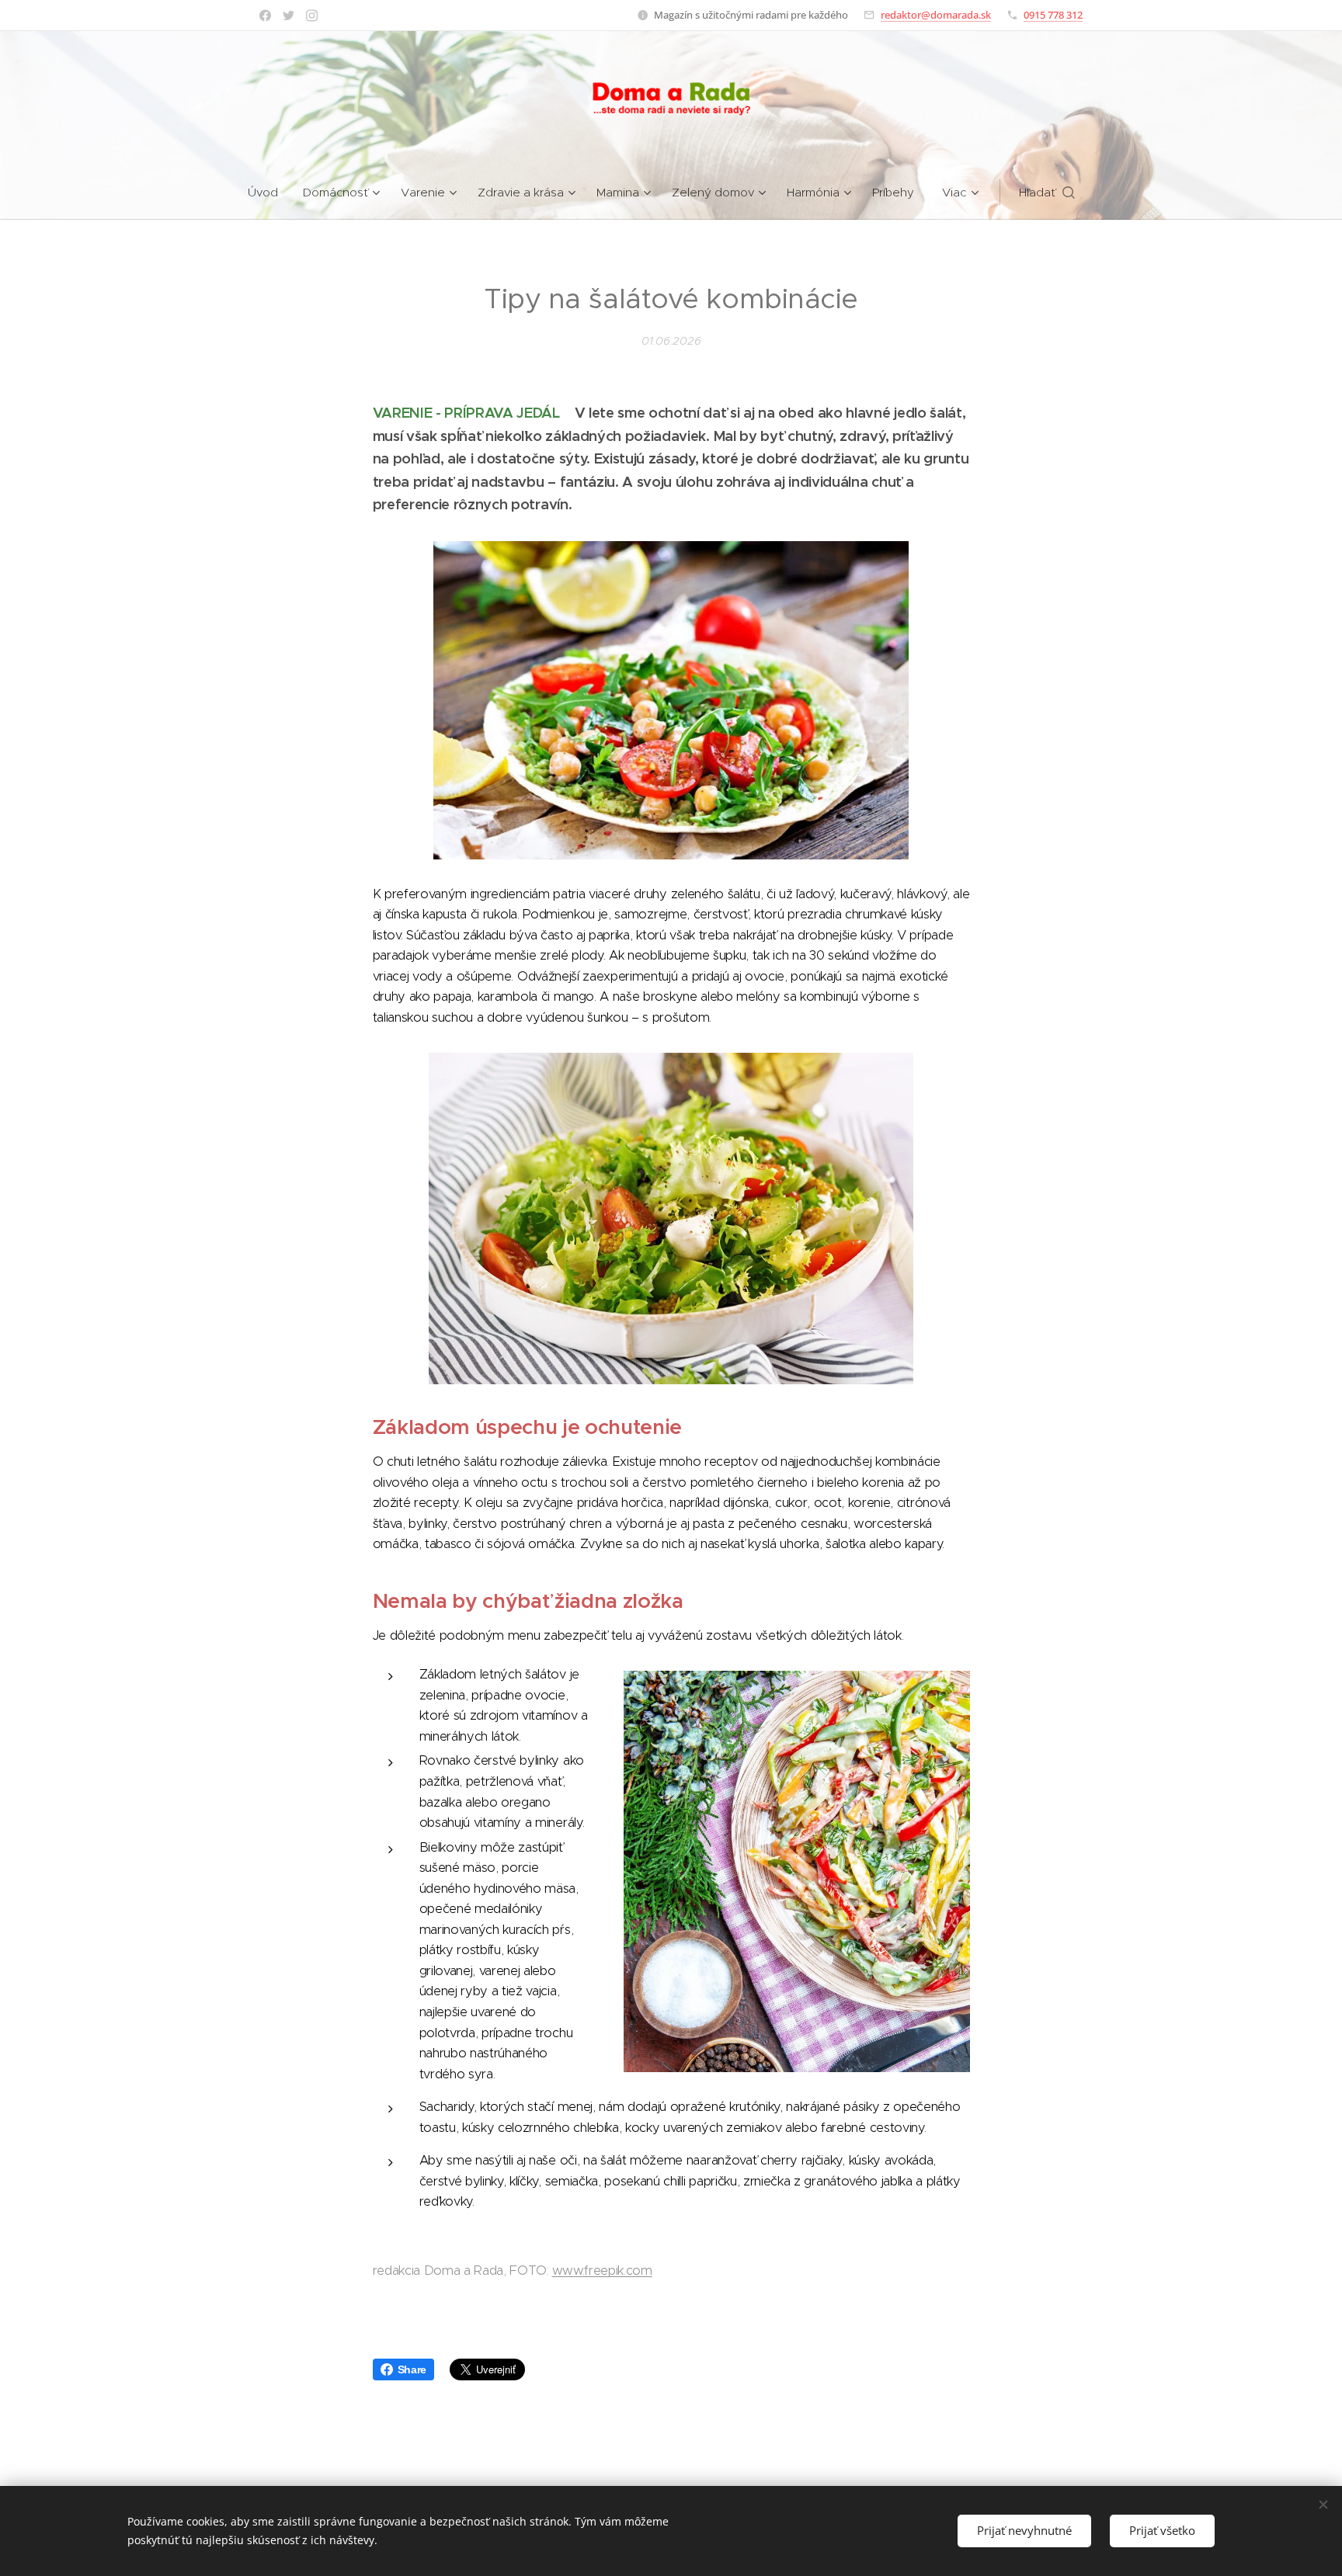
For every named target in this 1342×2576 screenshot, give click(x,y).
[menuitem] (269, 193)
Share (412, 2369)
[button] (1047, 193)
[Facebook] (265, 16)
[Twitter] (289, 16)
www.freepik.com (602, 2270)
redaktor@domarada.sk (936, 15)
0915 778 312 (1053, 15)
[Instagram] (312, 16)
